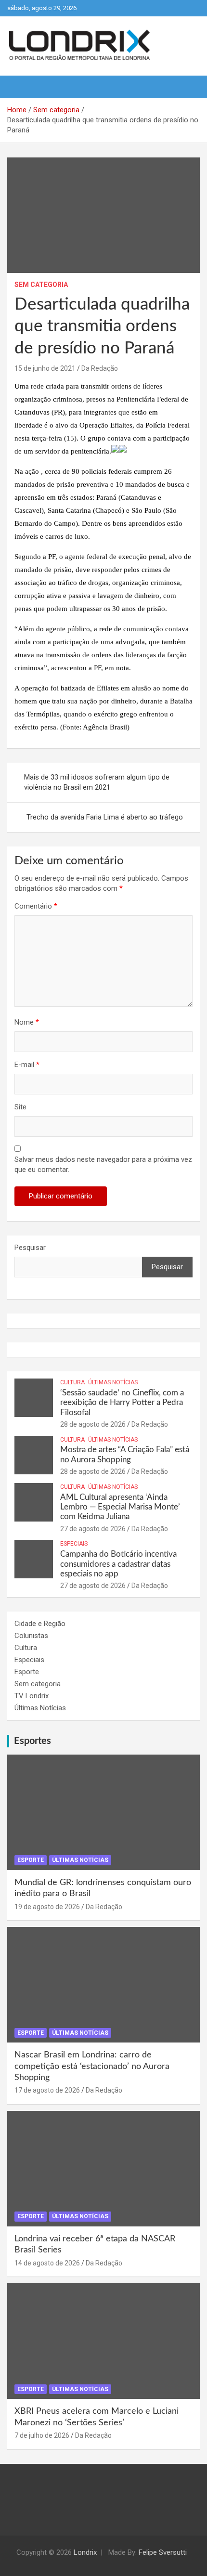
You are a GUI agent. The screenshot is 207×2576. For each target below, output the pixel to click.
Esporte (27, 1672)
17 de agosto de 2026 (47, 2090)
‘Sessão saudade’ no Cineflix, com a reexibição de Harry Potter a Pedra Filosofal (122, 1403)
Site (20, 1107)
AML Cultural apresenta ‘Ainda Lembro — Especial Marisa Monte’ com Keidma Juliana (120, 1507)
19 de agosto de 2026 (47, 1907)
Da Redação (100, 368)
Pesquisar (30, 1248)
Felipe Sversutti (163, 2552)
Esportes (32, 1741)
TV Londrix (32, 1696)
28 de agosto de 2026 (93, 1424)
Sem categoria (41, 285)
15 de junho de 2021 (45, 368)
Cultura (72, 1382)
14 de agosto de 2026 (47, 2263)
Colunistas (31, 1636)
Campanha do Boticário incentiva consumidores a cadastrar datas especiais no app (118, 1564)
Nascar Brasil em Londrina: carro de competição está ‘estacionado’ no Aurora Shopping (92, 2066)
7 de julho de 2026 (42, 2435)
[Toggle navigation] (19, 87)
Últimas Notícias (113, 1382)
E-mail (27, 1065)
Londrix (85, 2552)
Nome (27, 1022)
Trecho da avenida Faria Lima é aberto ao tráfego (105, 817)
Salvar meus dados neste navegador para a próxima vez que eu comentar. (103, 1164)
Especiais (74, 1544)
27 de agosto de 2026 (93, 1529)
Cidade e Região (40, 1624)
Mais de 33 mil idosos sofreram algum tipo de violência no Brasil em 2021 (97, 782)
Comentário (36, 906)
